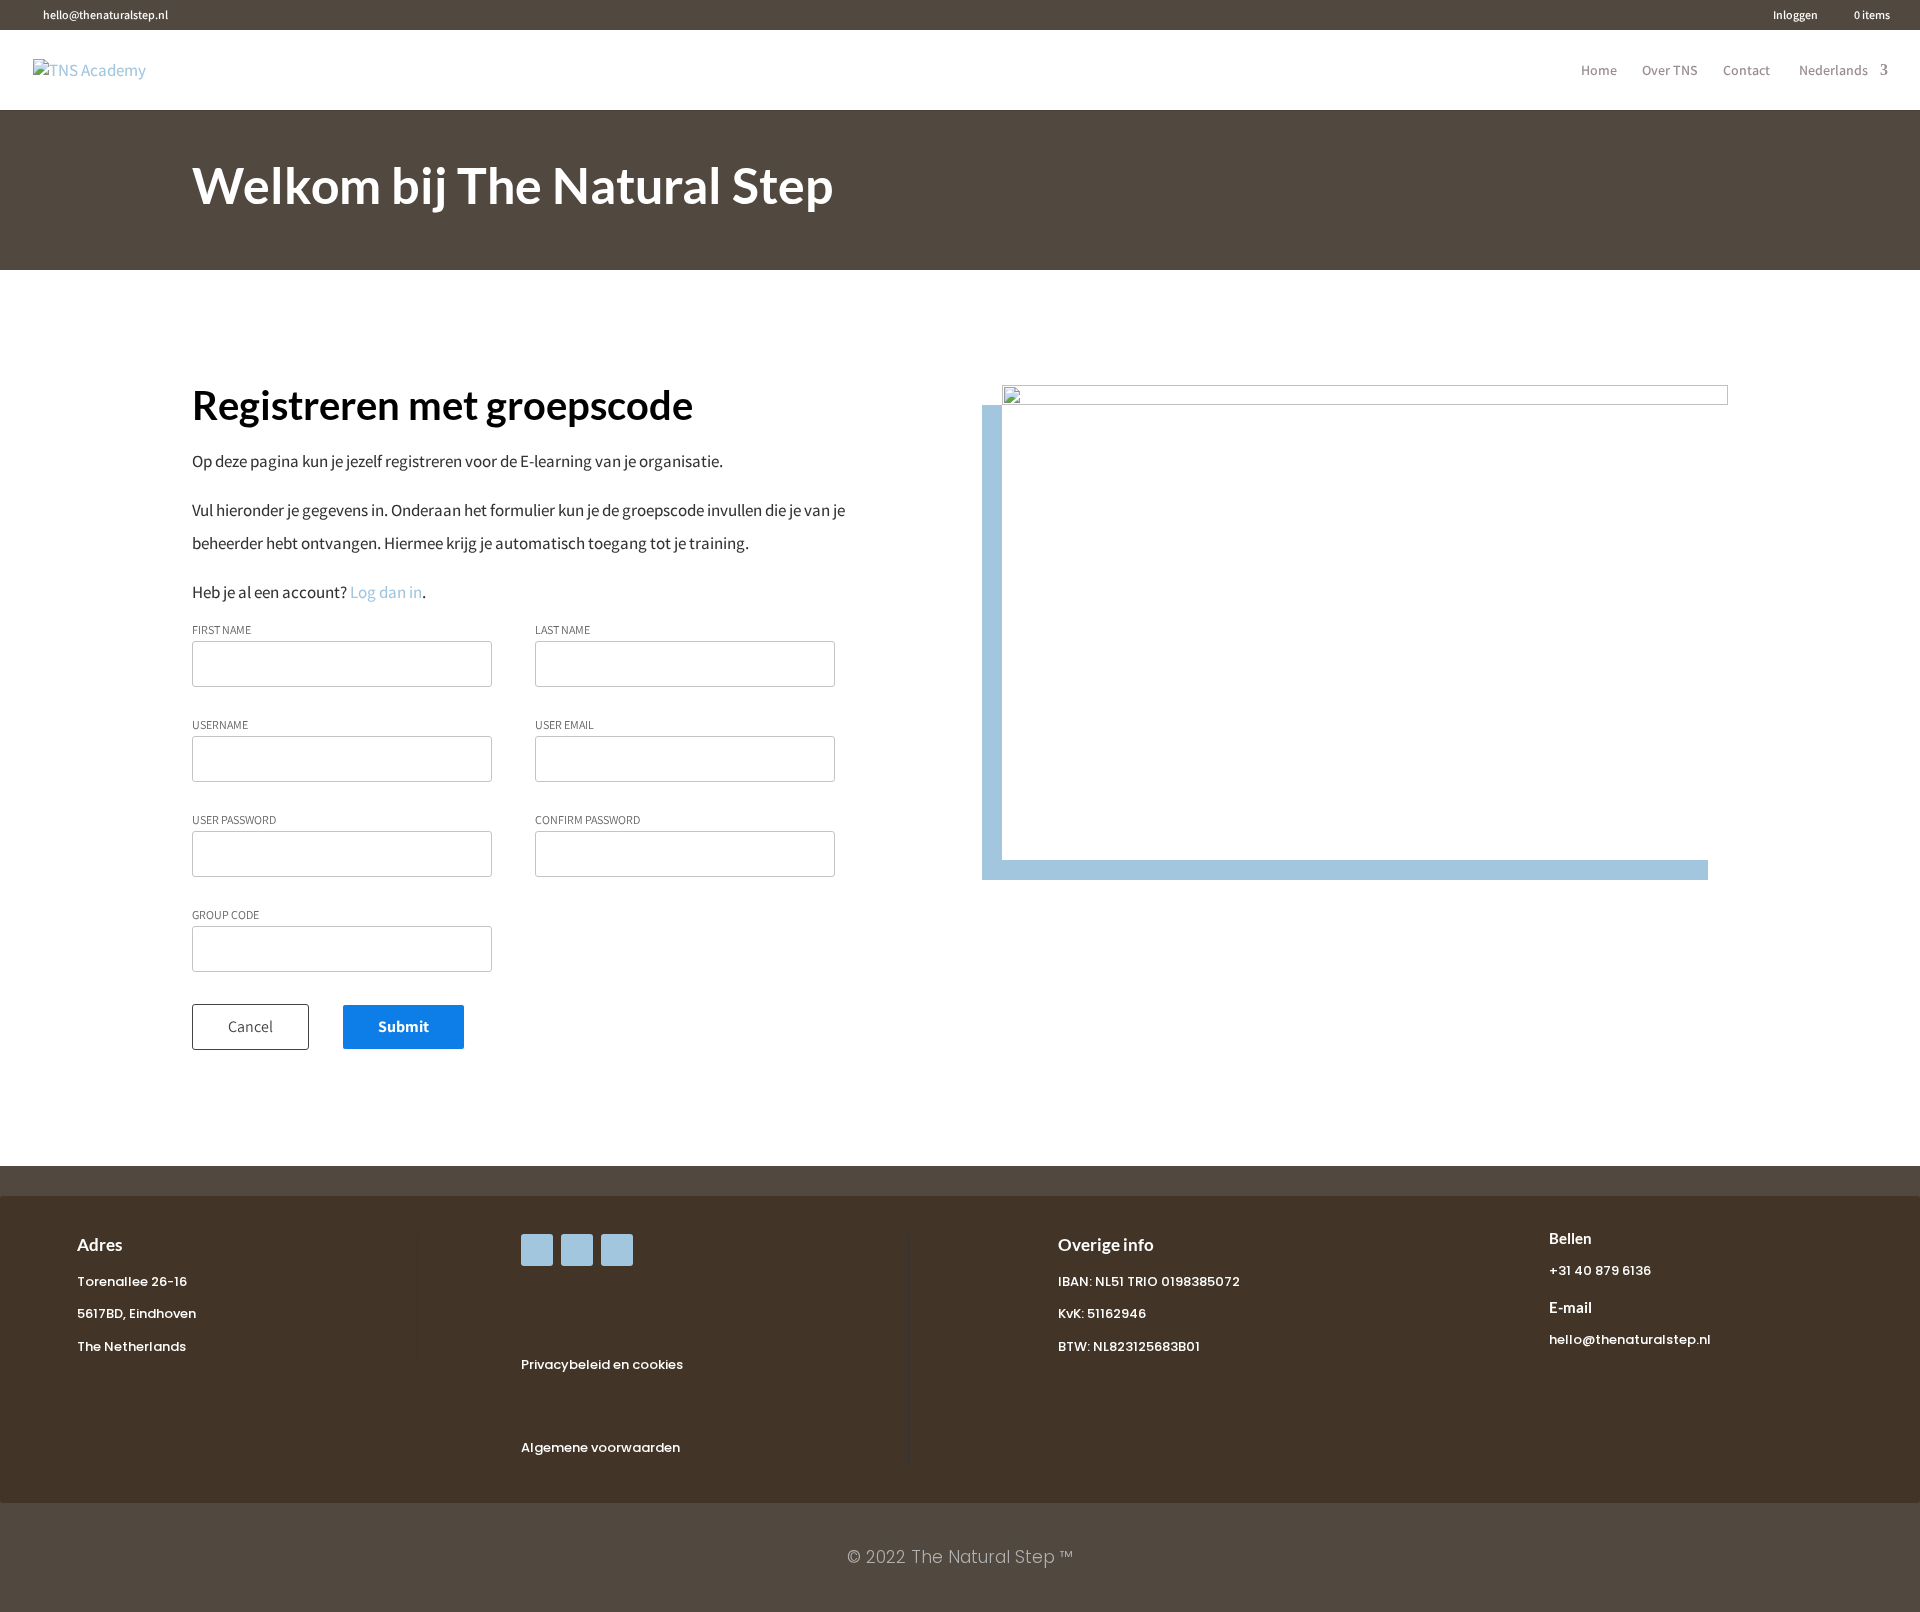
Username (220, 725)
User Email (564, 725)
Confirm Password (587, 820)
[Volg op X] (577, 1250)
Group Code (225, 915)
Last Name (562, 630)
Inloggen (1795, 15)
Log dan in (386, 592)
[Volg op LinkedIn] (617, 1250)
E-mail (1570, 1307)
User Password (234, 820)
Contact (1746, 71)
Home (1599, 71)
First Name (221, 630)
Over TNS (1670, 71)
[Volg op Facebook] (537, 1250)
